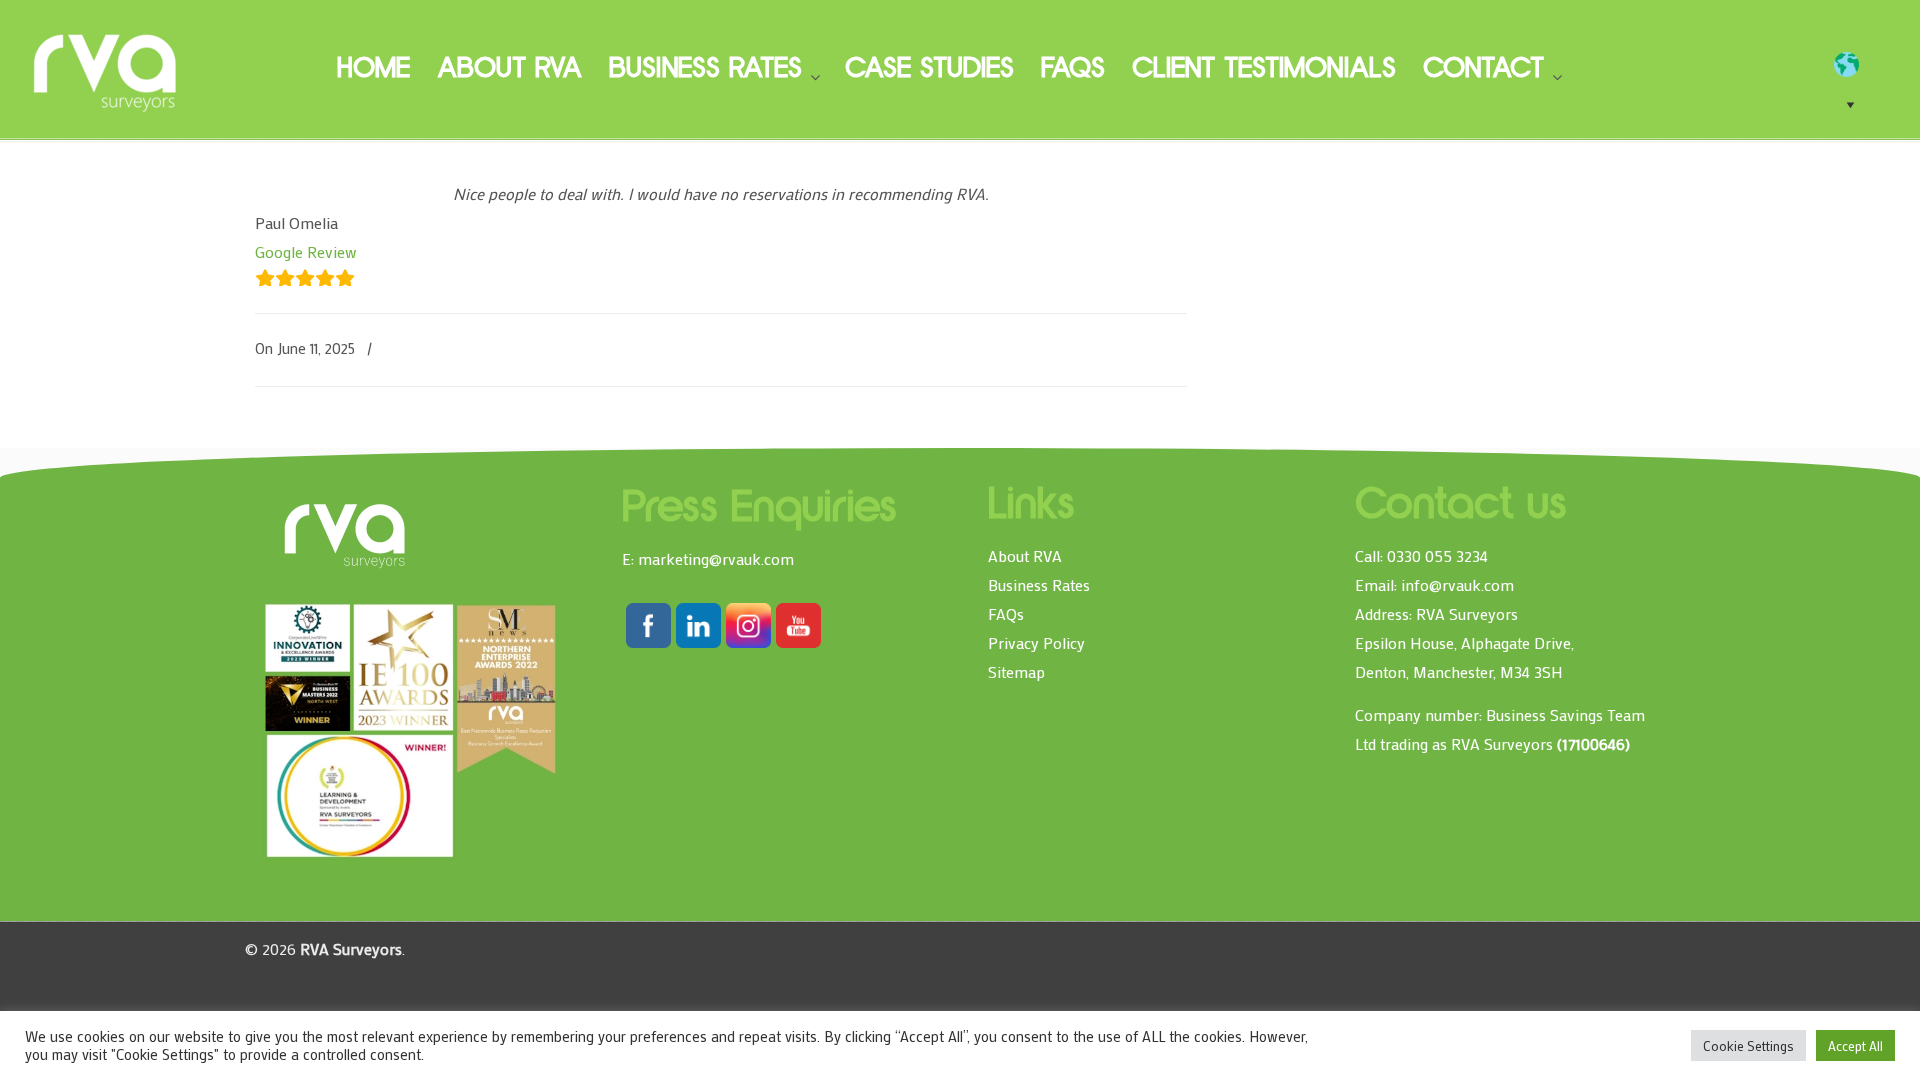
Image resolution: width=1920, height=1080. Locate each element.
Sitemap (1016, 671)
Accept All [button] (1855, 1045)
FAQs (1006, 613)
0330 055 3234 (1437, 555)
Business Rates (1039, 584)
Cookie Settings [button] (1748, 1045)
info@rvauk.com (1457, 584)
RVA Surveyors (106, 70)
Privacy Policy (1036, 642)
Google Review (306, 251)
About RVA (1025, 555)
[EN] (1856, 65)
